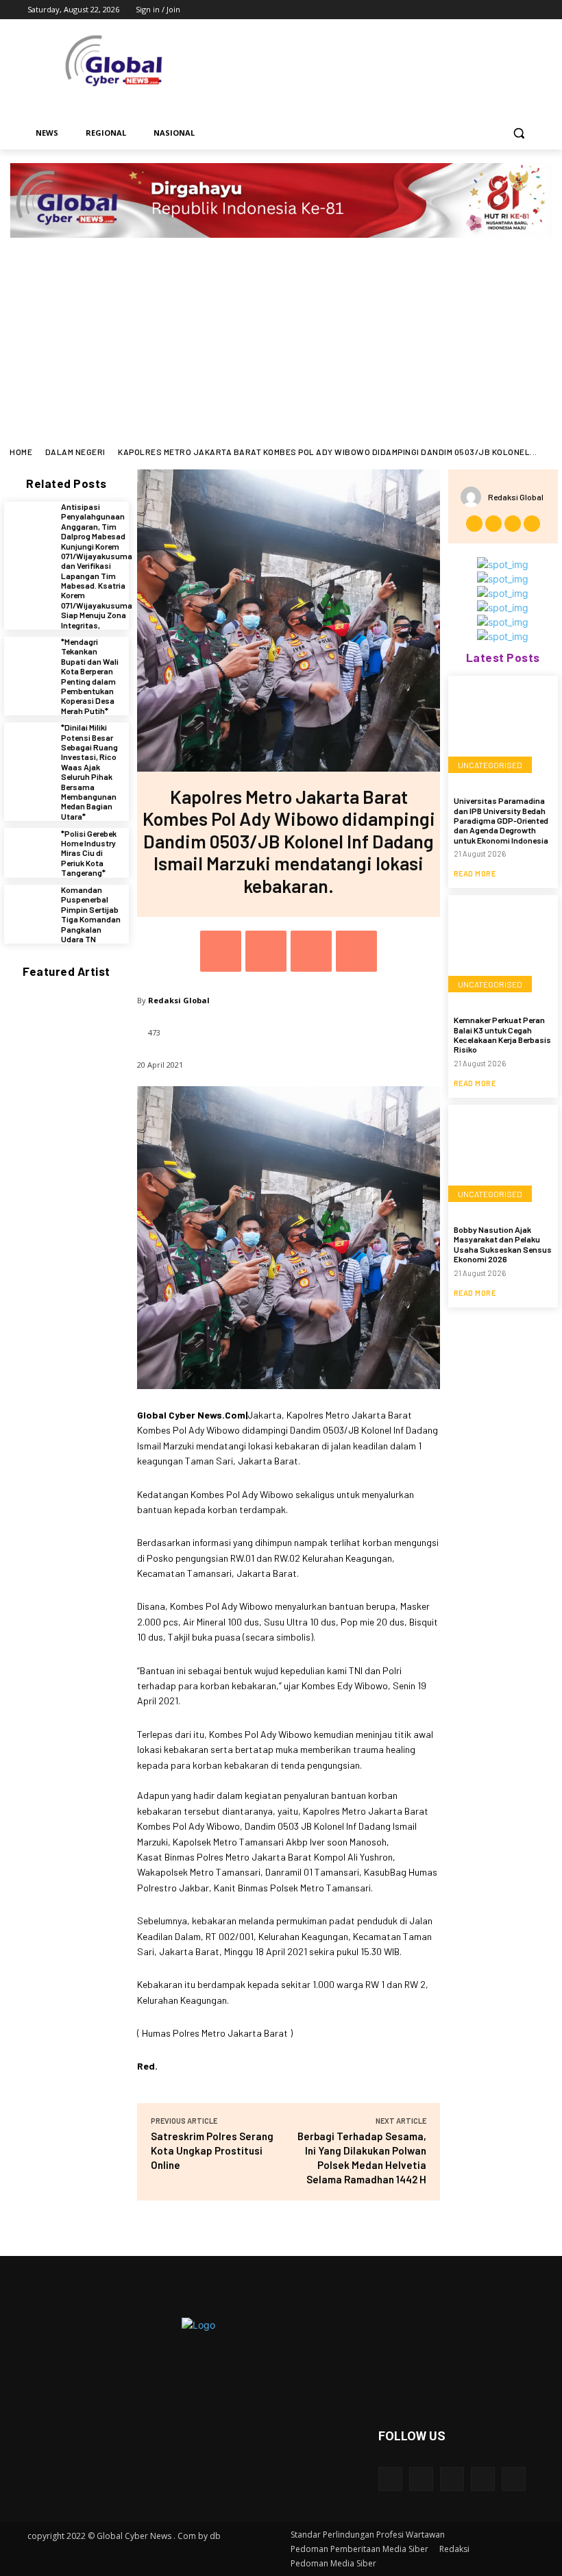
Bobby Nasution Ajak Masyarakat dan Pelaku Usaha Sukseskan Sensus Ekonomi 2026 (503, 1244)
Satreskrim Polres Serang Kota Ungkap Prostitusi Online (212, 2150)
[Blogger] (390, 2479)
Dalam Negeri (75, 452)
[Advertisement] (281, 344)
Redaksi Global (179, 1000)
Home (21, 452)
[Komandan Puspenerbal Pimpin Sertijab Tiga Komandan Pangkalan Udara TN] (29, 910)
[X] (489, 10)
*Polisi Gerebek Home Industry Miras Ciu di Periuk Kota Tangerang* (89, 853)
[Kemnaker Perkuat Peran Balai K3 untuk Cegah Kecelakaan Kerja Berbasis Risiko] (503, 950)
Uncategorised (490, 765)
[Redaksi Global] (474, 497)
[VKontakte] (514, 2479)
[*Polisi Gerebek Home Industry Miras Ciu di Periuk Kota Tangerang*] (29, 853)
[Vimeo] (508, 10)
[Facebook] (451, 10)
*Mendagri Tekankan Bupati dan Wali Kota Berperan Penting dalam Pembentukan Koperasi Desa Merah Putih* (90, 676)
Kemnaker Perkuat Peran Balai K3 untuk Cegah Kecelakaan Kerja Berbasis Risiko (502, 1034)
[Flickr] (452, 2479)
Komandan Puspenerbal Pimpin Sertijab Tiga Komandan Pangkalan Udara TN (91, 914)
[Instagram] (470, 10)
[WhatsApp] (356, 951)
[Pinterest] (311, 951)
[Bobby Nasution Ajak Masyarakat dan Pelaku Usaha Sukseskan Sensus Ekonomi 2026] (503, 1160)
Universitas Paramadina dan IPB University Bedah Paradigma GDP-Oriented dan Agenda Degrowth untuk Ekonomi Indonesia (501, 820)
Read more (475, 873)
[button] (518, 133)
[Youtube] (527, 10)
